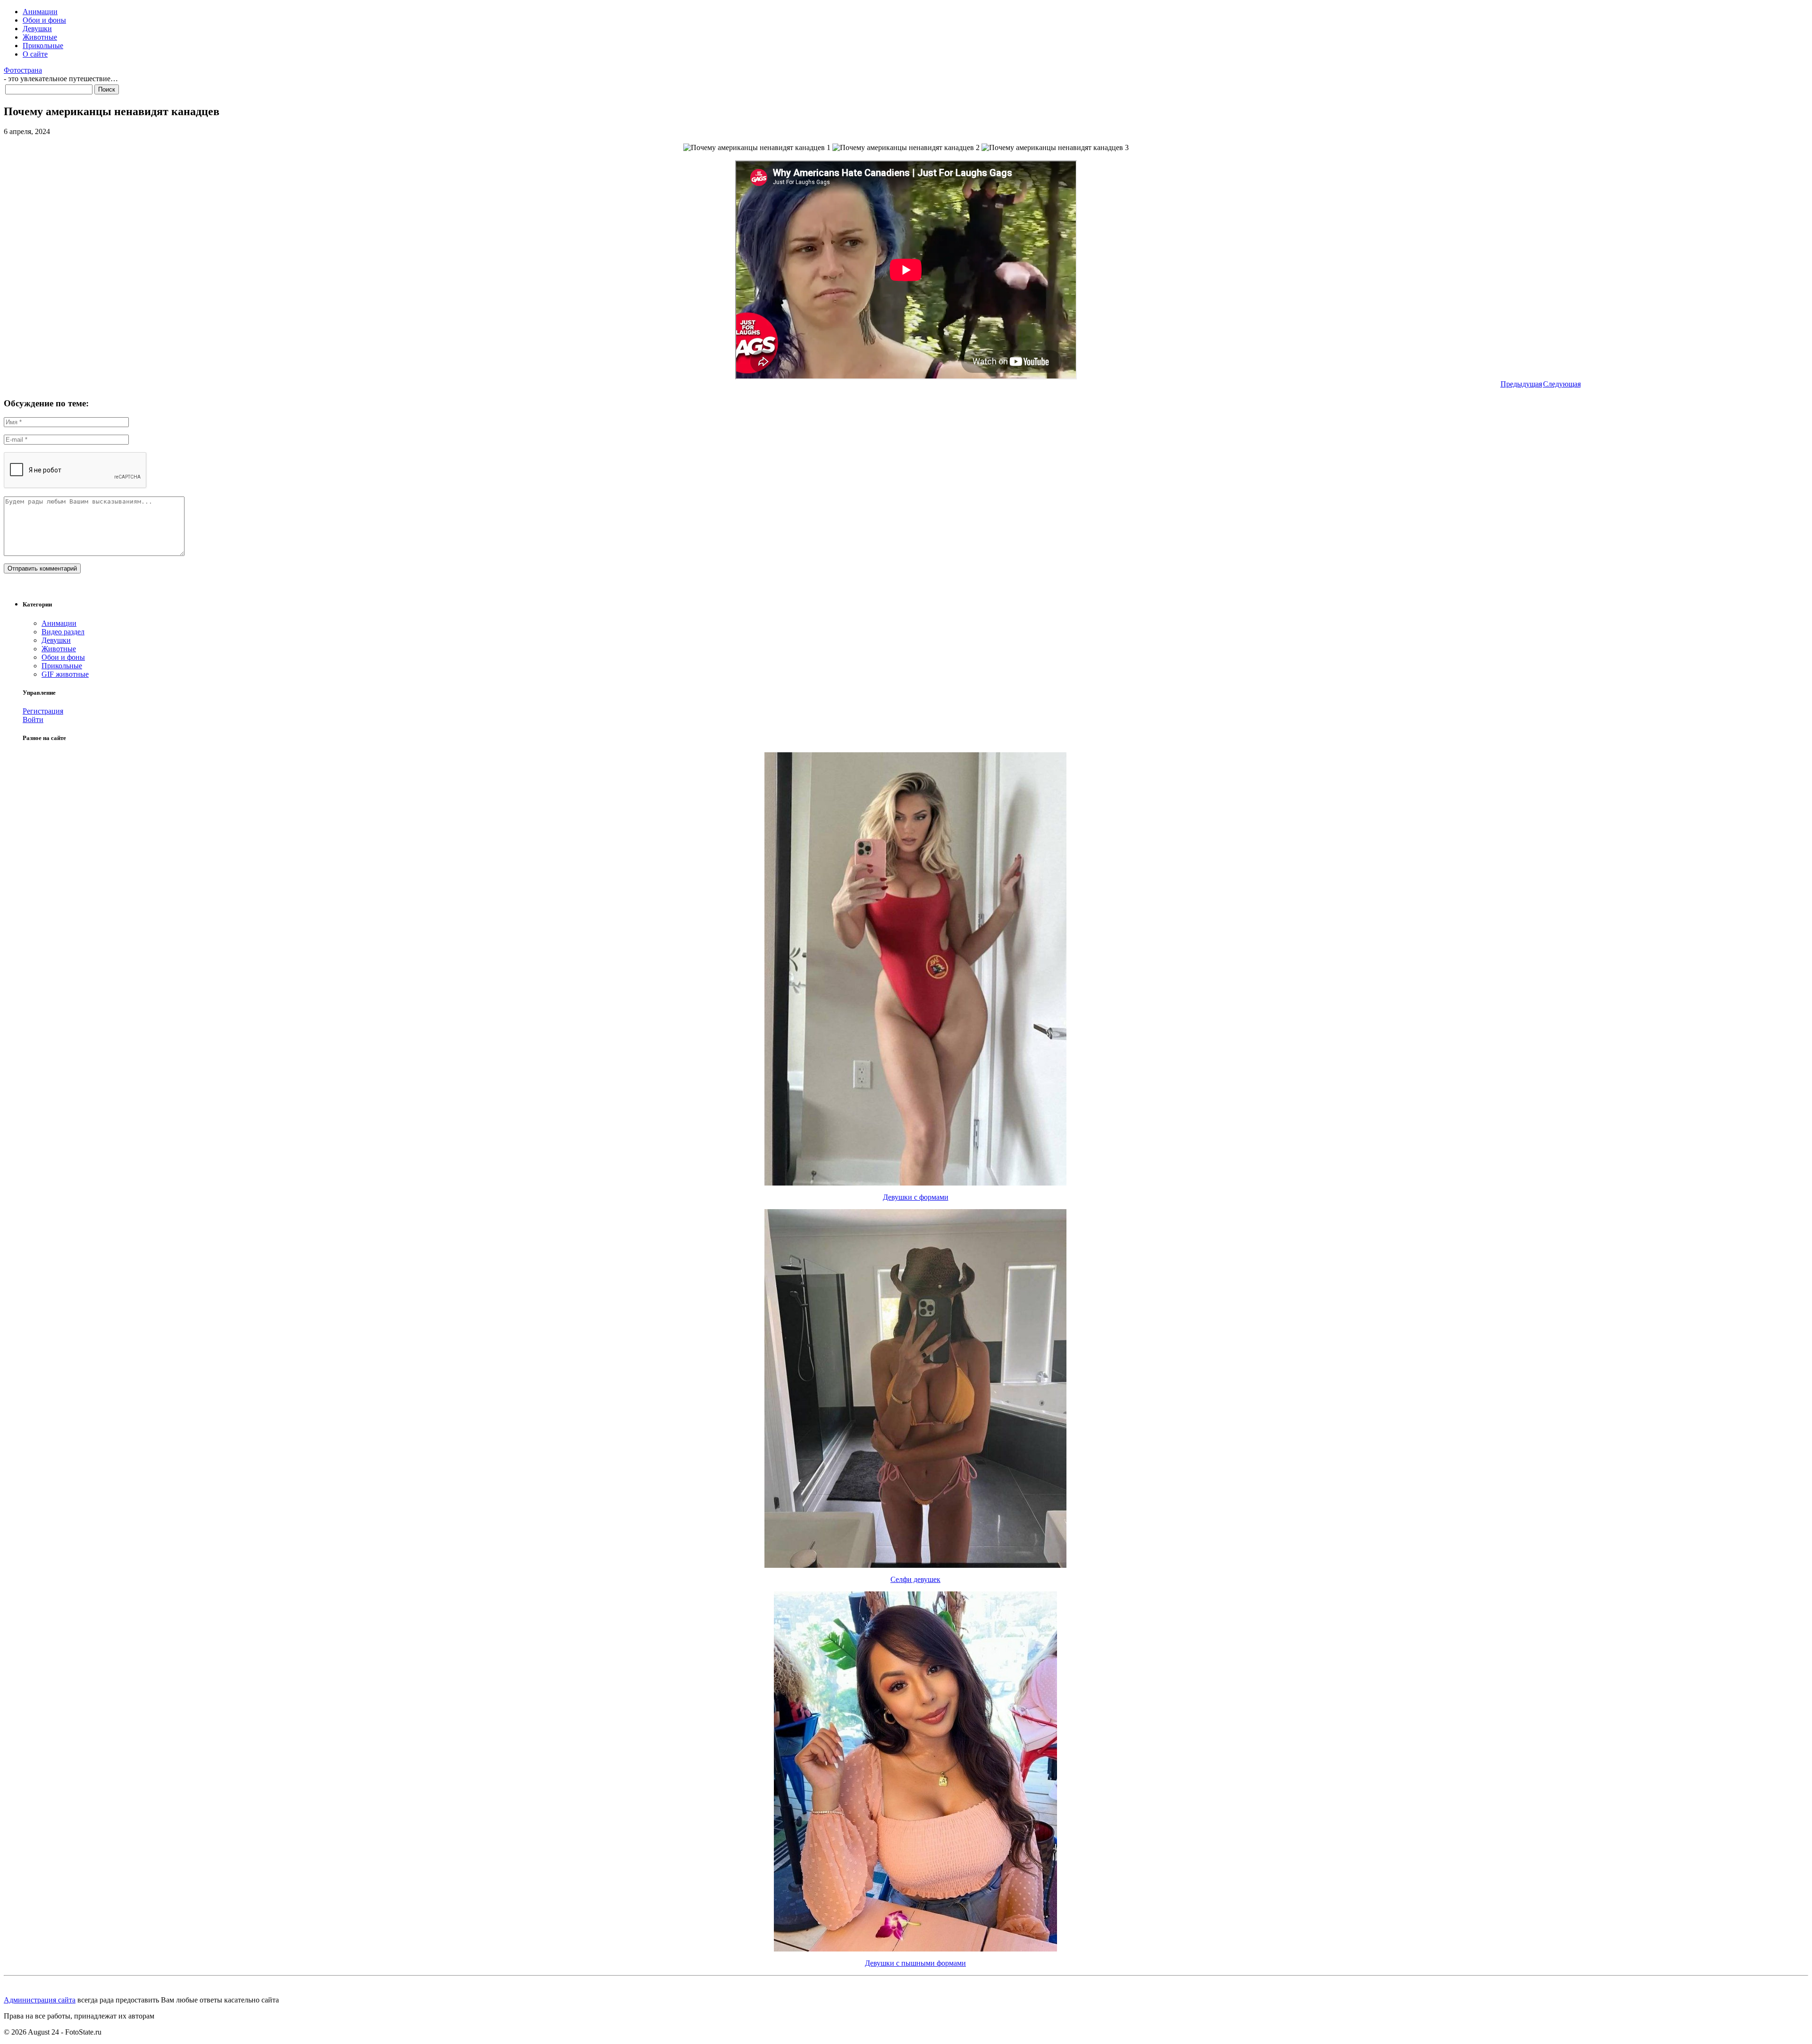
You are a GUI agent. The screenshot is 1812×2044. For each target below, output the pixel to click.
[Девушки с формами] (915, 1183)
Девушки (37, 29)
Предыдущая (1521, 384)
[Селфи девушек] (915, 1565)
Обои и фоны (44, 20)
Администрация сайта (40, 2000)
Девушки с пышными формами (915, 1963)
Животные (40, 37)
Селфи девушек (915, 1579)
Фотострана (23, 70)
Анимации (40, 12)
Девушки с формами (916, 1197)
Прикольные (43, 46)
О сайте (35, 54)
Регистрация (43, 711)
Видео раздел (63, 632)
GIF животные (65, 674)
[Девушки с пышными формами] (915, 1949)
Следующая (1562, 384)
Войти (33, 719)
